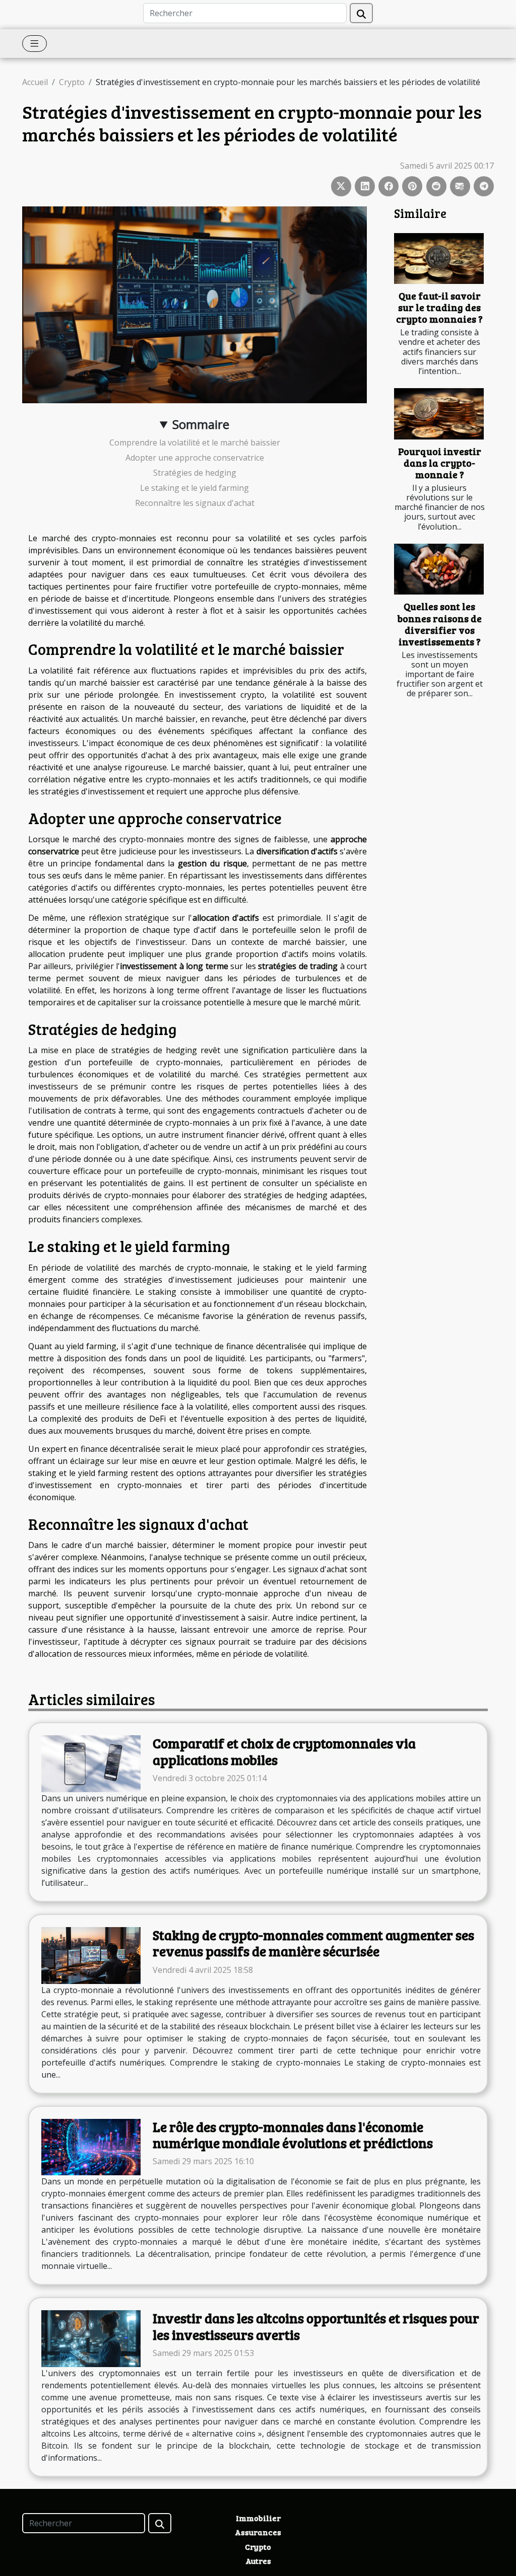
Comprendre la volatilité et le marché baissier (195, 443)
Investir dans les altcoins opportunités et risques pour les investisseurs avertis (316, 2326)
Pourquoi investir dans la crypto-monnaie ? (440, 463)
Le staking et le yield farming (195, 488)
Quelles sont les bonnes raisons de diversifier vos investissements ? (439, 623)
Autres (258, 2561)
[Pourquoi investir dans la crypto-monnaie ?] (439, 414)
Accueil (35, 82)
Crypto (72, 82)
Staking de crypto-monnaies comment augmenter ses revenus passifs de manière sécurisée (313, 1943)
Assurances (258, 2532)
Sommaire (201, 424)
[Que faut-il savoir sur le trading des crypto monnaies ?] (439, 259)
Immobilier (258, 2518)
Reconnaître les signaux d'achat (195, 503)
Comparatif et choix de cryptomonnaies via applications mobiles (284, 1751)
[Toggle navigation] (35, 44)
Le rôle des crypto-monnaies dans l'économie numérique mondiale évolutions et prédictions (293, 2135)
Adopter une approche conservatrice (195, 458)
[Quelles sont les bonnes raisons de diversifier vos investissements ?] (439, 569)
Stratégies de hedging (195, 473)
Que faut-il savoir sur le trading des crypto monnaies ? (439, 307)
